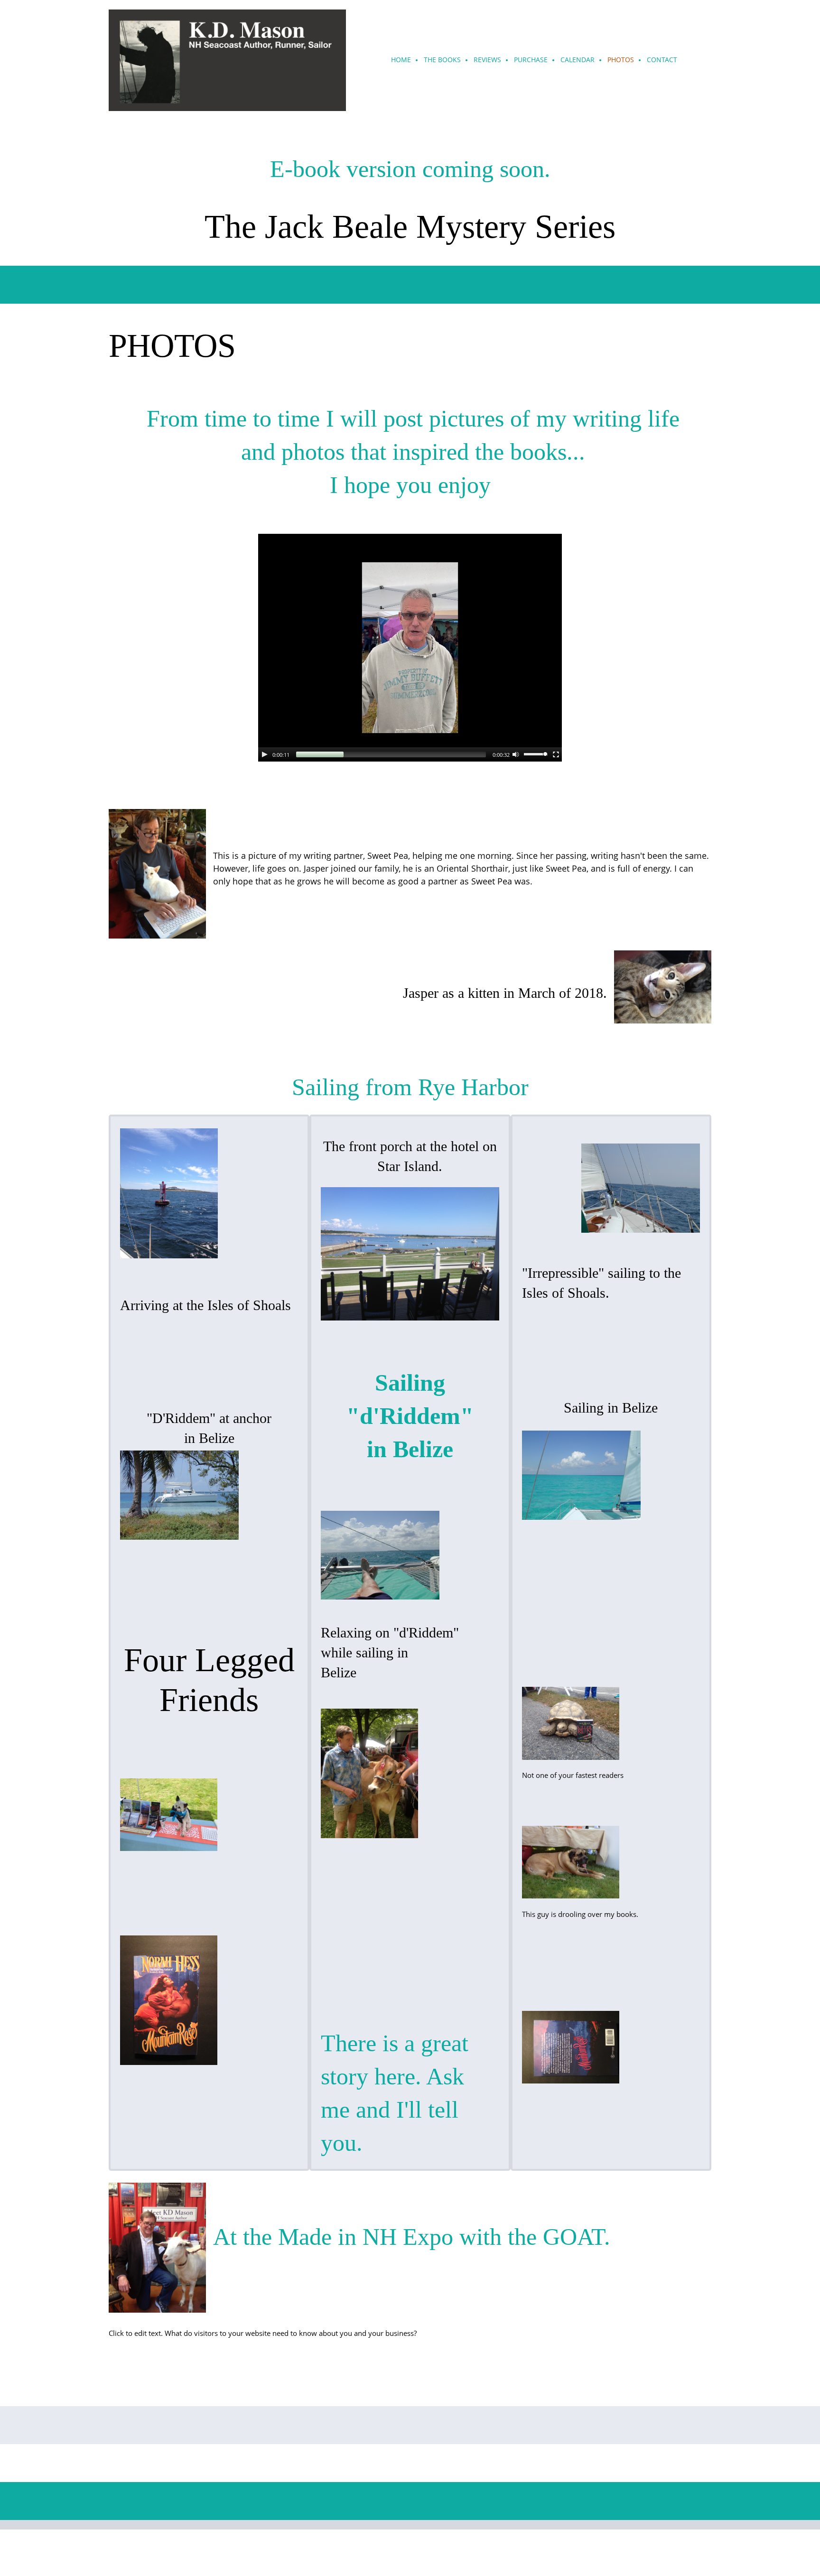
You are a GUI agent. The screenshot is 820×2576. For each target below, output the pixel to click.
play (265, 754)
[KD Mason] (227, 60)
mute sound (516, 754)
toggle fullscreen (556, 754)
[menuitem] (401, 60)
